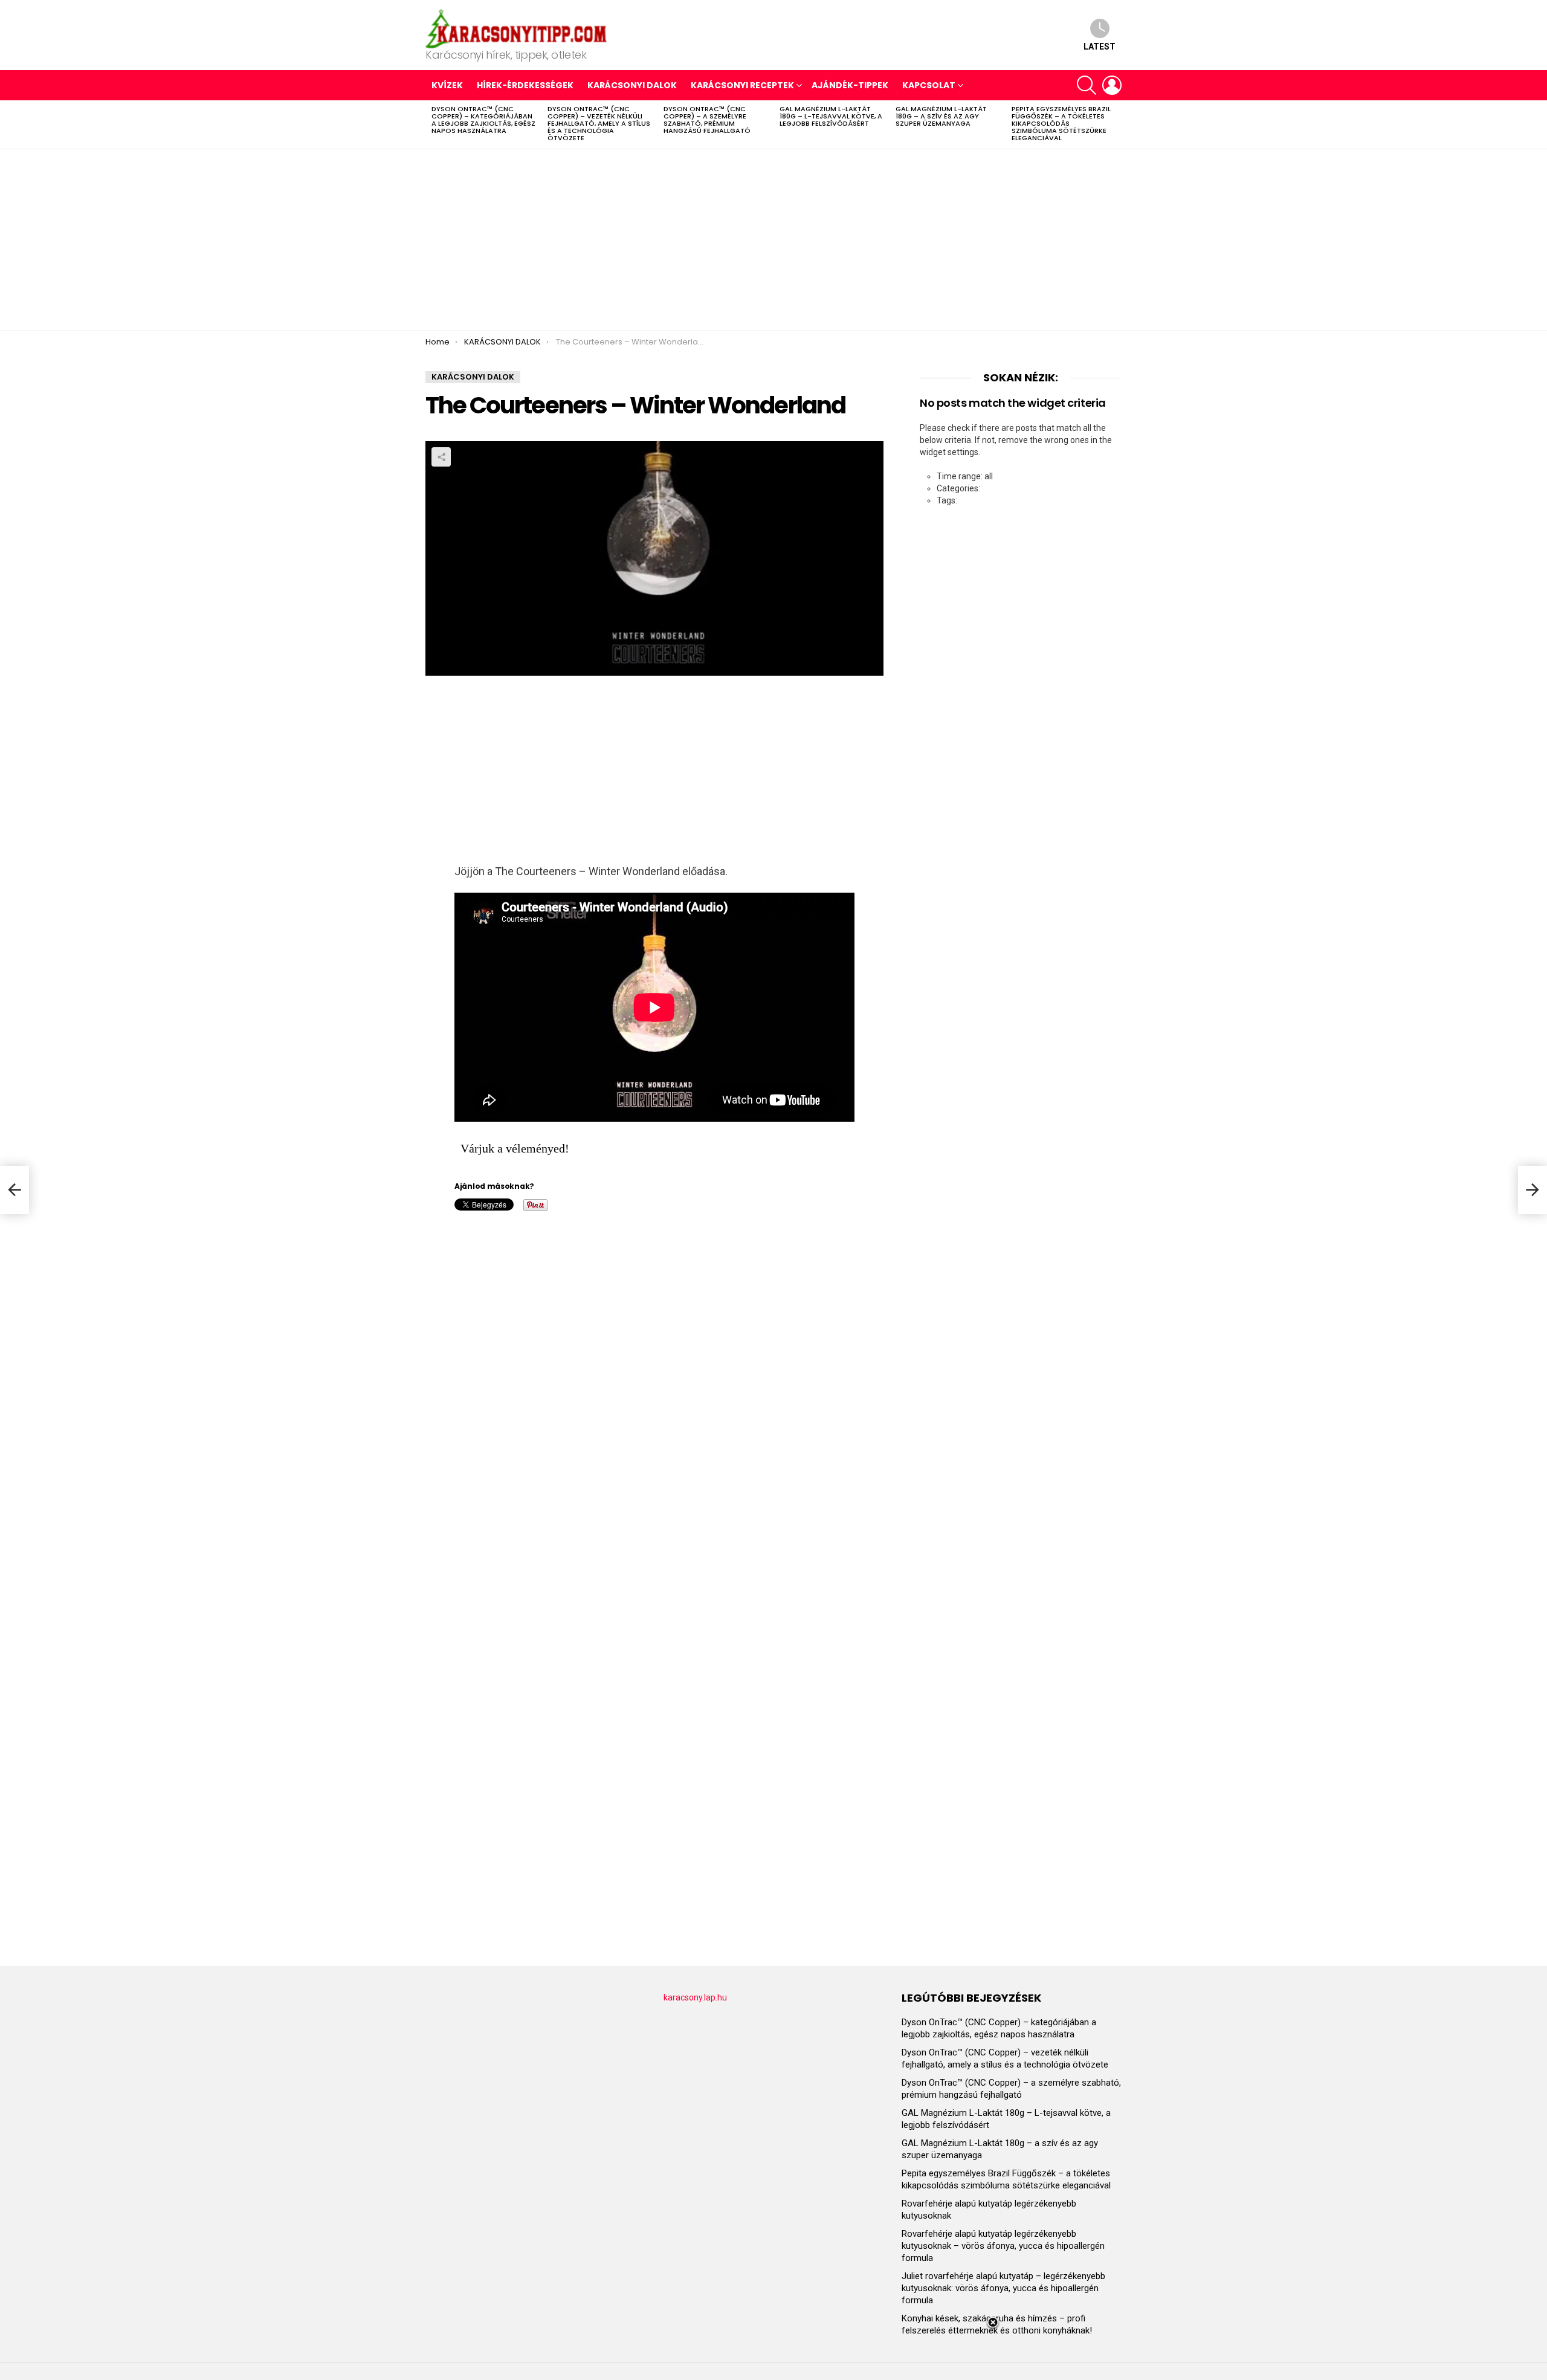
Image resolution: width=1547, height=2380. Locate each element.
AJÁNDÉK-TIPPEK (850, 85)
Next (1116, 124)
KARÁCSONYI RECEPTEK (742, 85)
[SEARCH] (1087, 85)
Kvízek (447, 85)
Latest (1100, 47)
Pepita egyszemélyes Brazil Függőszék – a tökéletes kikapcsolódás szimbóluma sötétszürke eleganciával (1061, 123)
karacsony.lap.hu (695, 1997)
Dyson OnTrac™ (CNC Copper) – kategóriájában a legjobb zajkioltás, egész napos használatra (483, 120)
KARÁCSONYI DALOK (632, 85)
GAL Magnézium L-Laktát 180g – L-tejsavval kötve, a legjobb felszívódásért (831, 116)
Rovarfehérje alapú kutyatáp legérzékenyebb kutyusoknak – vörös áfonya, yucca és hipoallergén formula (1003, 2246)
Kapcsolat (929, 85)
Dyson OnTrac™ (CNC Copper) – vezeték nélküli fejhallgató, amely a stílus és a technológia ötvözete (599, 123)
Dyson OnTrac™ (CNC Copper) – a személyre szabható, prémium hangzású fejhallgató (707, 120)
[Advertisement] (773, 240)
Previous (431, 124)
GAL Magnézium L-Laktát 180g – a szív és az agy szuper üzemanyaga (941, 116)
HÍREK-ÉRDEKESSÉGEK (525, 85)
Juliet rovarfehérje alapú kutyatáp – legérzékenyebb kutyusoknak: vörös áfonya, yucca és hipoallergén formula (1003, 2288)
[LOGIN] (1112, 85)
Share (441, 457)
